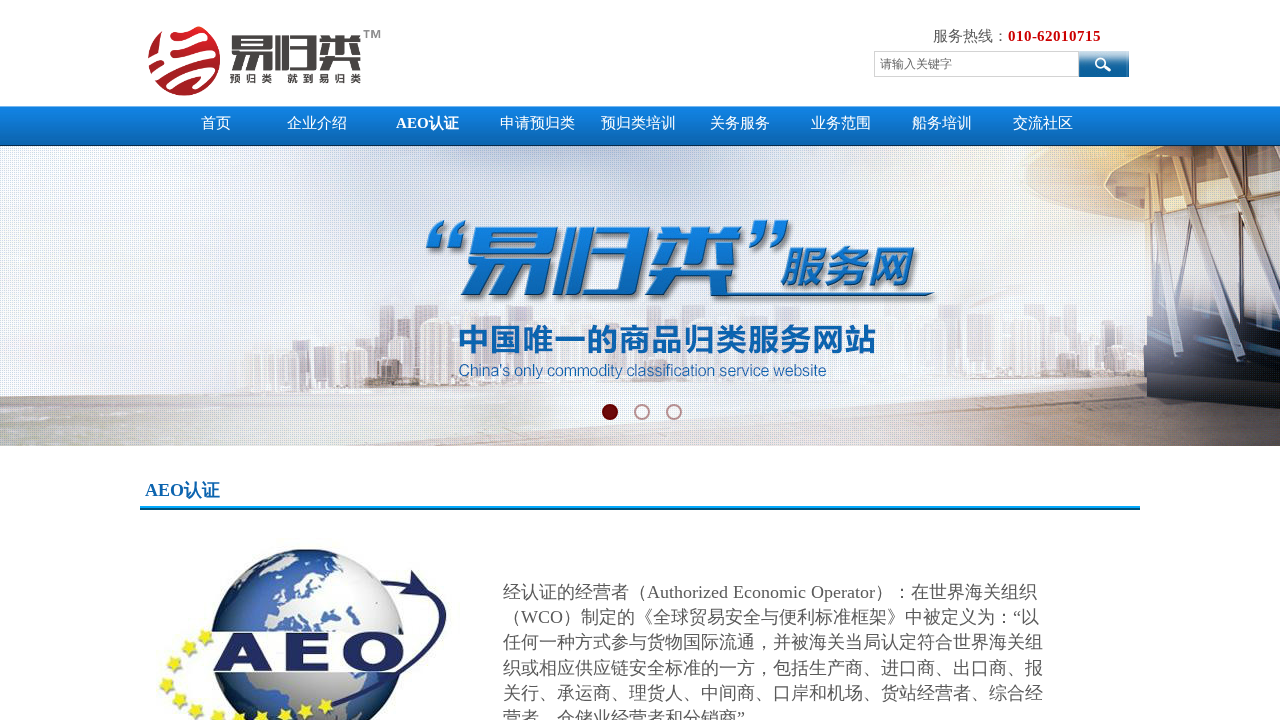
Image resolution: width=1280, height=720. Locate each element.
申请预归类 (537, 123)
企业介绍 (317, 123)
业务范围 (841, 123)
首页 (216, 123)
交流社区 (1043, 123)
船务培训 (942, 123)
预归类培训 (638, 123)
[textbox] (976, 64)
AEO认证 (427, 123)
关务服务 (740, 123)
